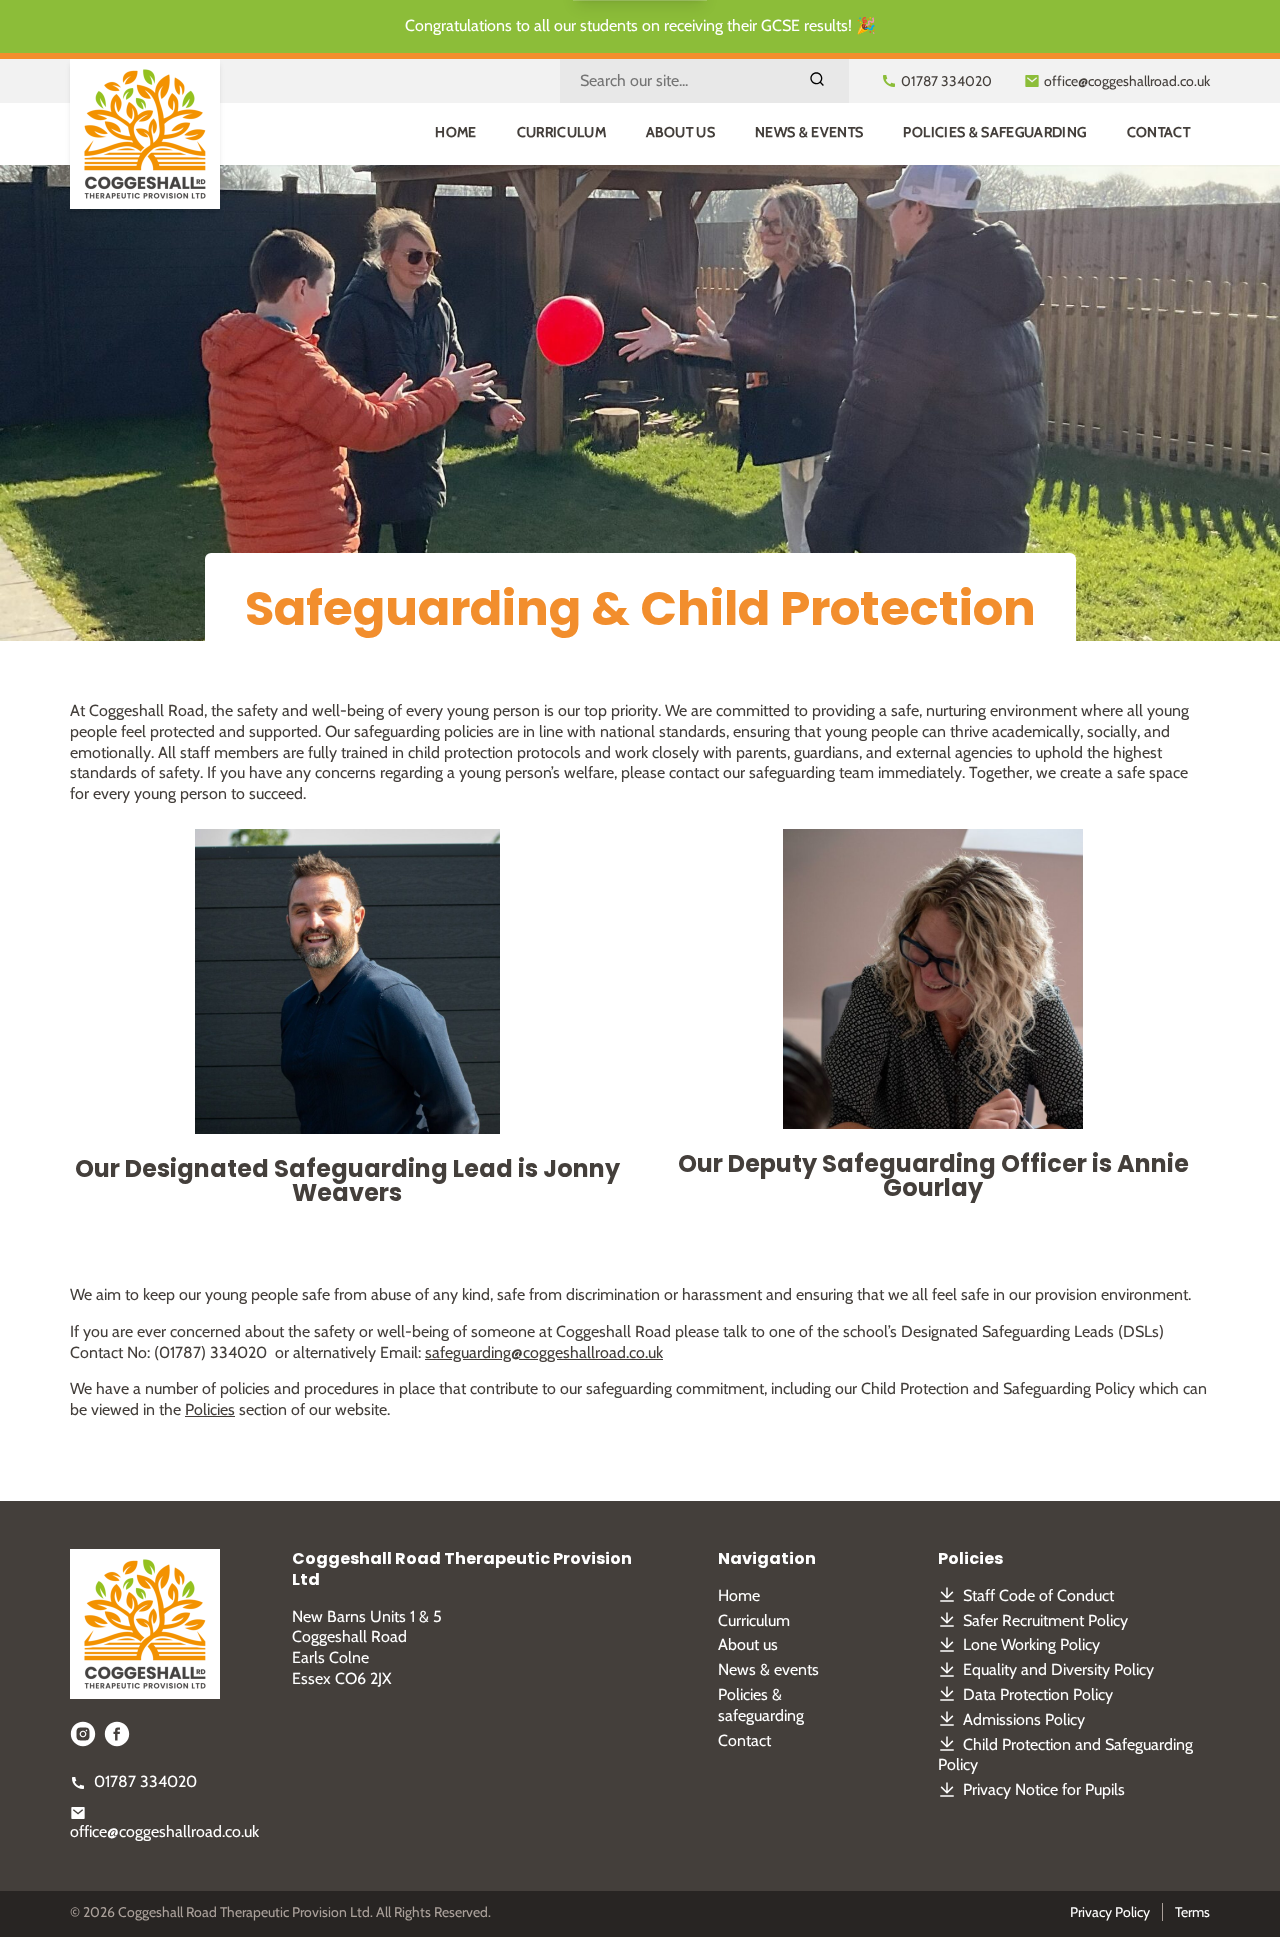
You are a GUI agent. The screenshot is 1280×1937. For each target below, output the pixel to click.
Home (455, 132)
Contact (1158, 132)
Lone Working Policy (1031, 1644)
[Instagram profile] (83, 1734)
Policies (210, 1409)
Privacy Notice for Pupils (1044, 1789)
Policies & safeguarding (994, 132)
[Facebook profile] (117, 1734)
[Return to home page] (145, 134)
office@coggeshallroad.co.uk (164, 1831)
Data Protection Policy (1038, 1694)
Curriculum (562, 132)
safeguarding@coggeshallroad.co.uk (544, 1352)
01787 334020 (145, 1781)
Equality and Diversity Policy (1058, 1669)
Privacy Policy (1110, 1912)
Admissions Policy (1024, 1719)
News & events (809, 132)
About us (680, 132)
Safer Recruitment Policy (1045, 1620)
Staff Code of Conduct (1038, 1595)
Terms (1192, 1912)
